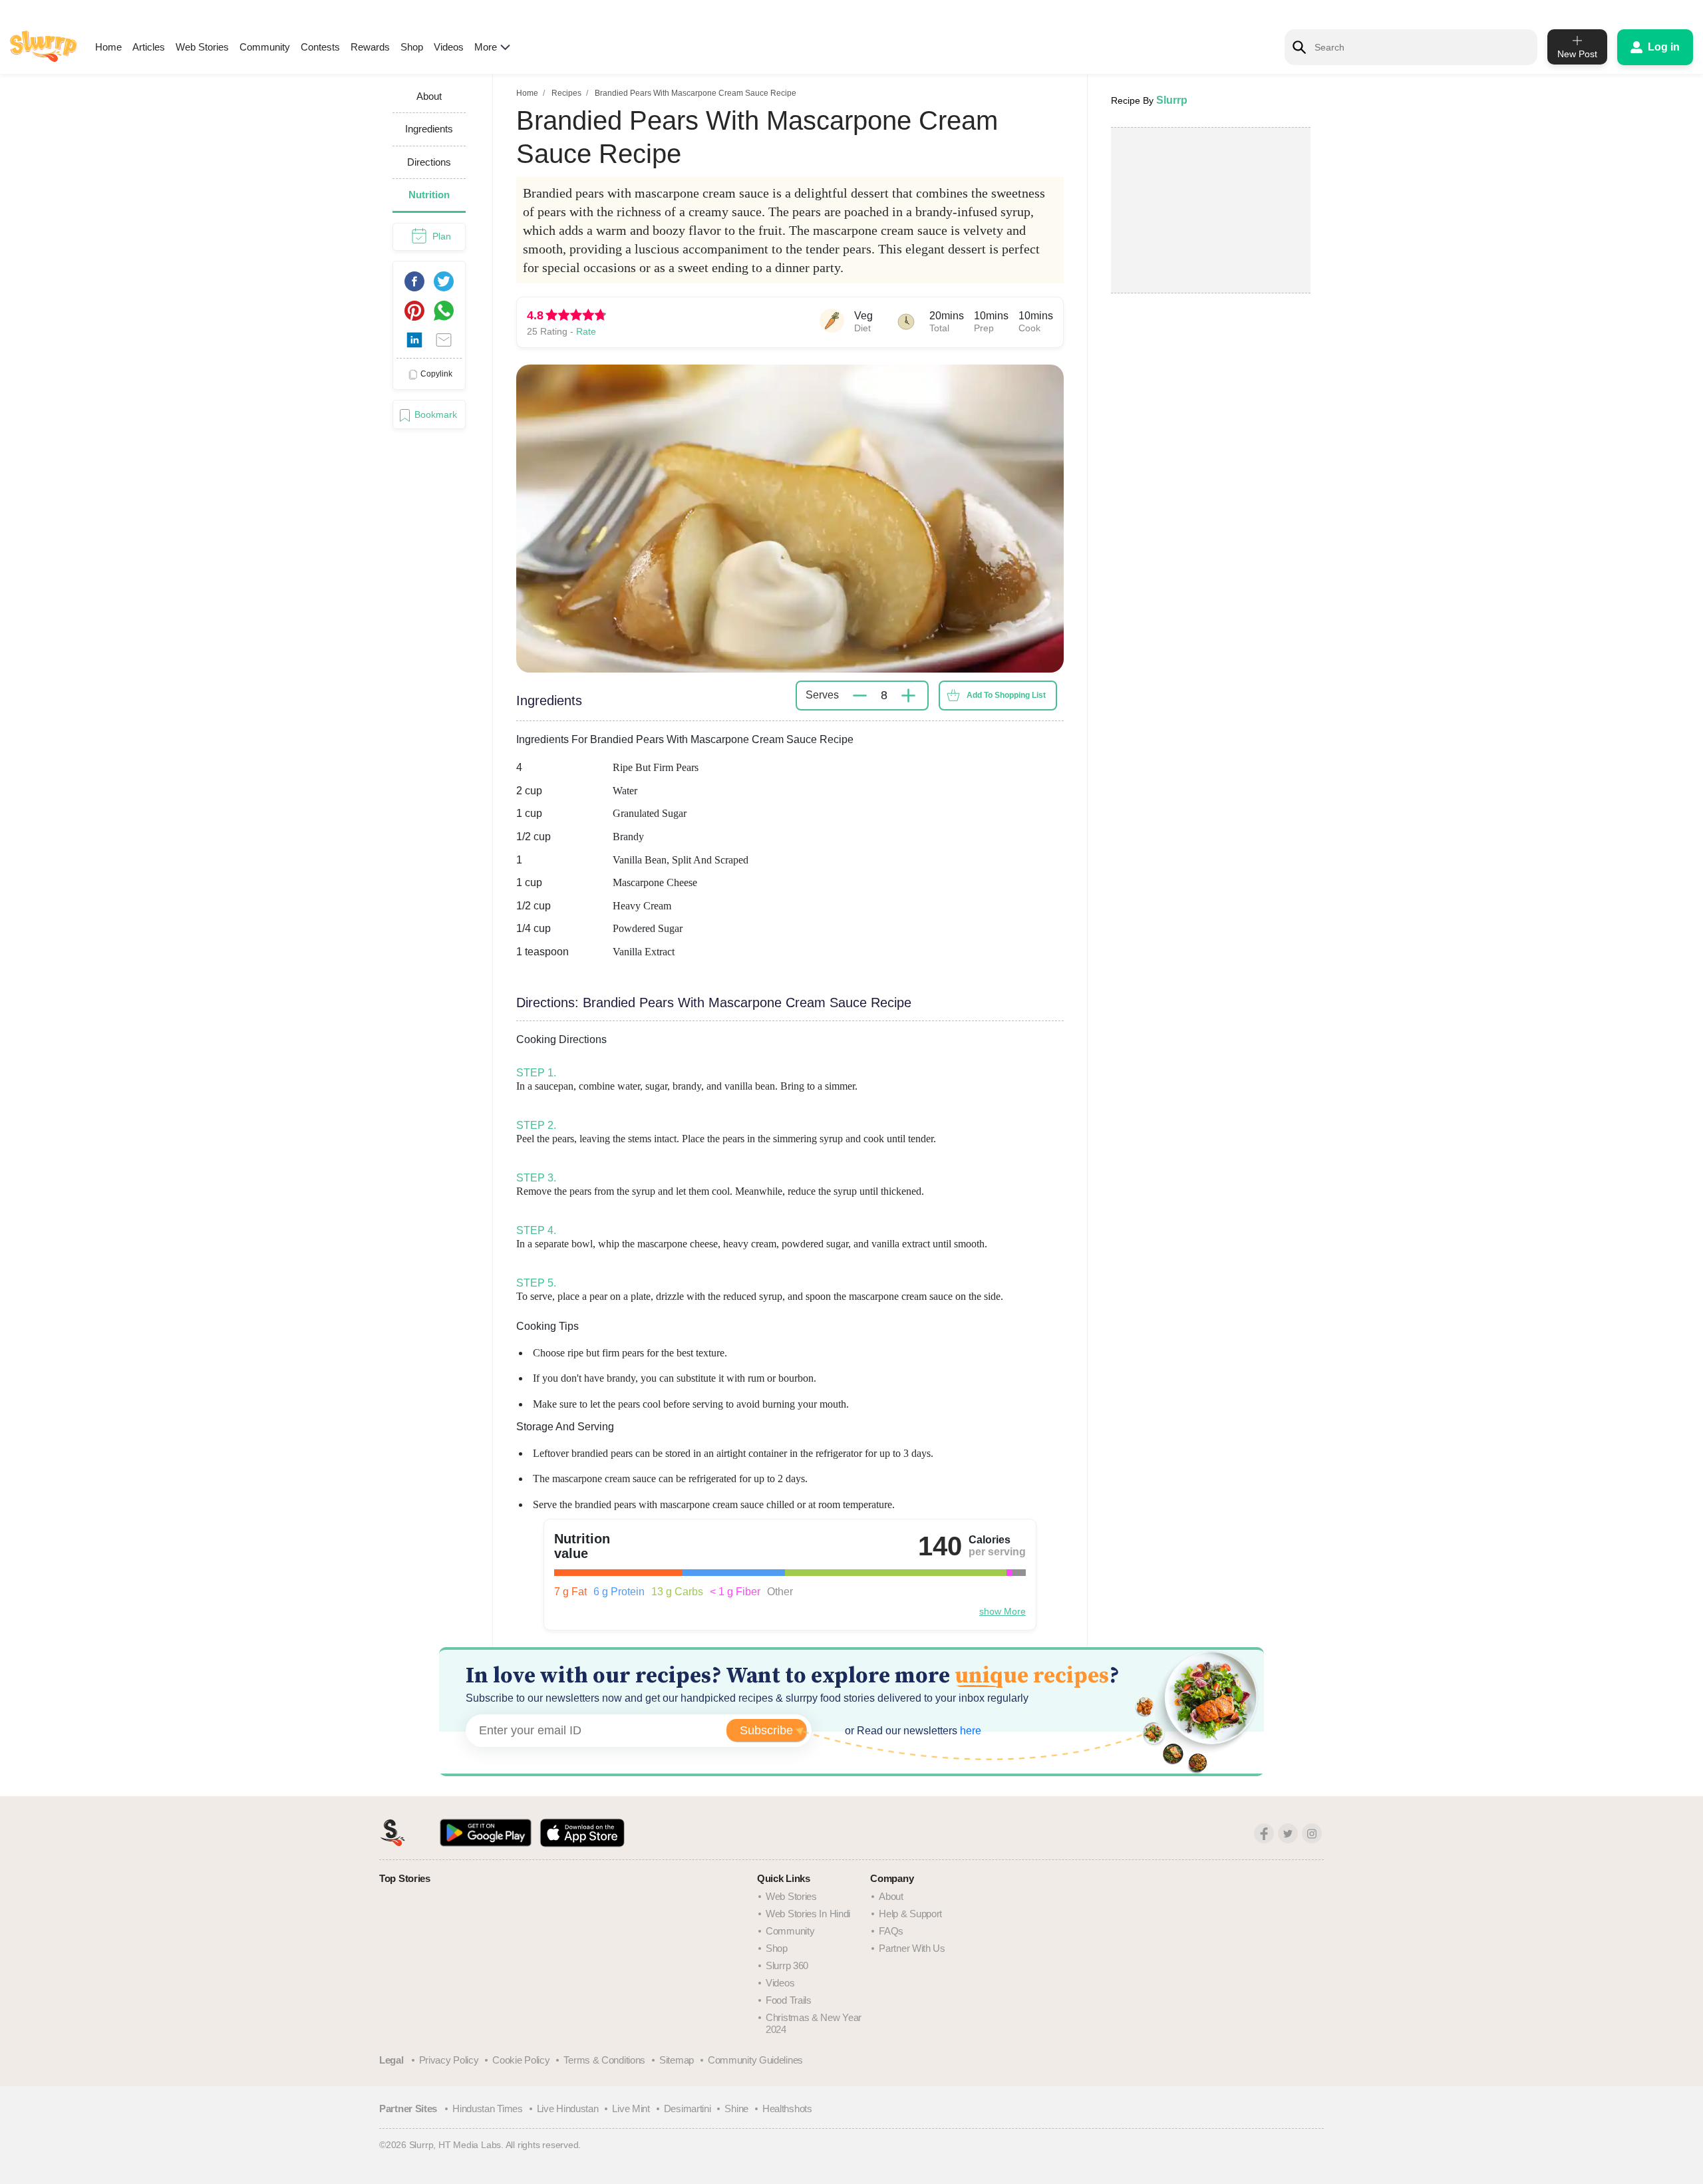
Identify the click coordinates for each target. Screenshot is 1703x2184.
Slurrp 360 (787, 1965)
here (969, 1731)
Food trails (789, 2000)
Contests (320, 47)
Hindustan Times (488, 2108)
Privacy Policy (449, 2060)
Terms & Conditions (604, 2060)
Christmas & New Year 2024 (814, 2023)
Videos (449, 47)
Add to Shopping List (1006, 695)
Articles (149, 47)
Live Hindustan (568, 2108)
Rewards (370, 47)
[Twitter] (1288, 1833)
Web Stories (202, 47)
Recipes (566, 93)
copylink (436, 374)
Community (265, 47)
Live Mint (631, 2108)
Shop (412, 47)
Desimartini (688, 2108)
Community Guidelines (755, 2060)
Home (108, 47)
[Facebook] (1264, 1833)
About (891, 1896)
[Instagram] (1312, 1833)
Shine (736, 2108)
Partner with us (912, 1948)
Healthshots (787, 2108)
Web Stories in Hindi (808, 1914)
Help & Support (910, 1914)
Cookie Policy (521, 2060)
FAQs (891, 1931)
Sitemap (677, 2060)
